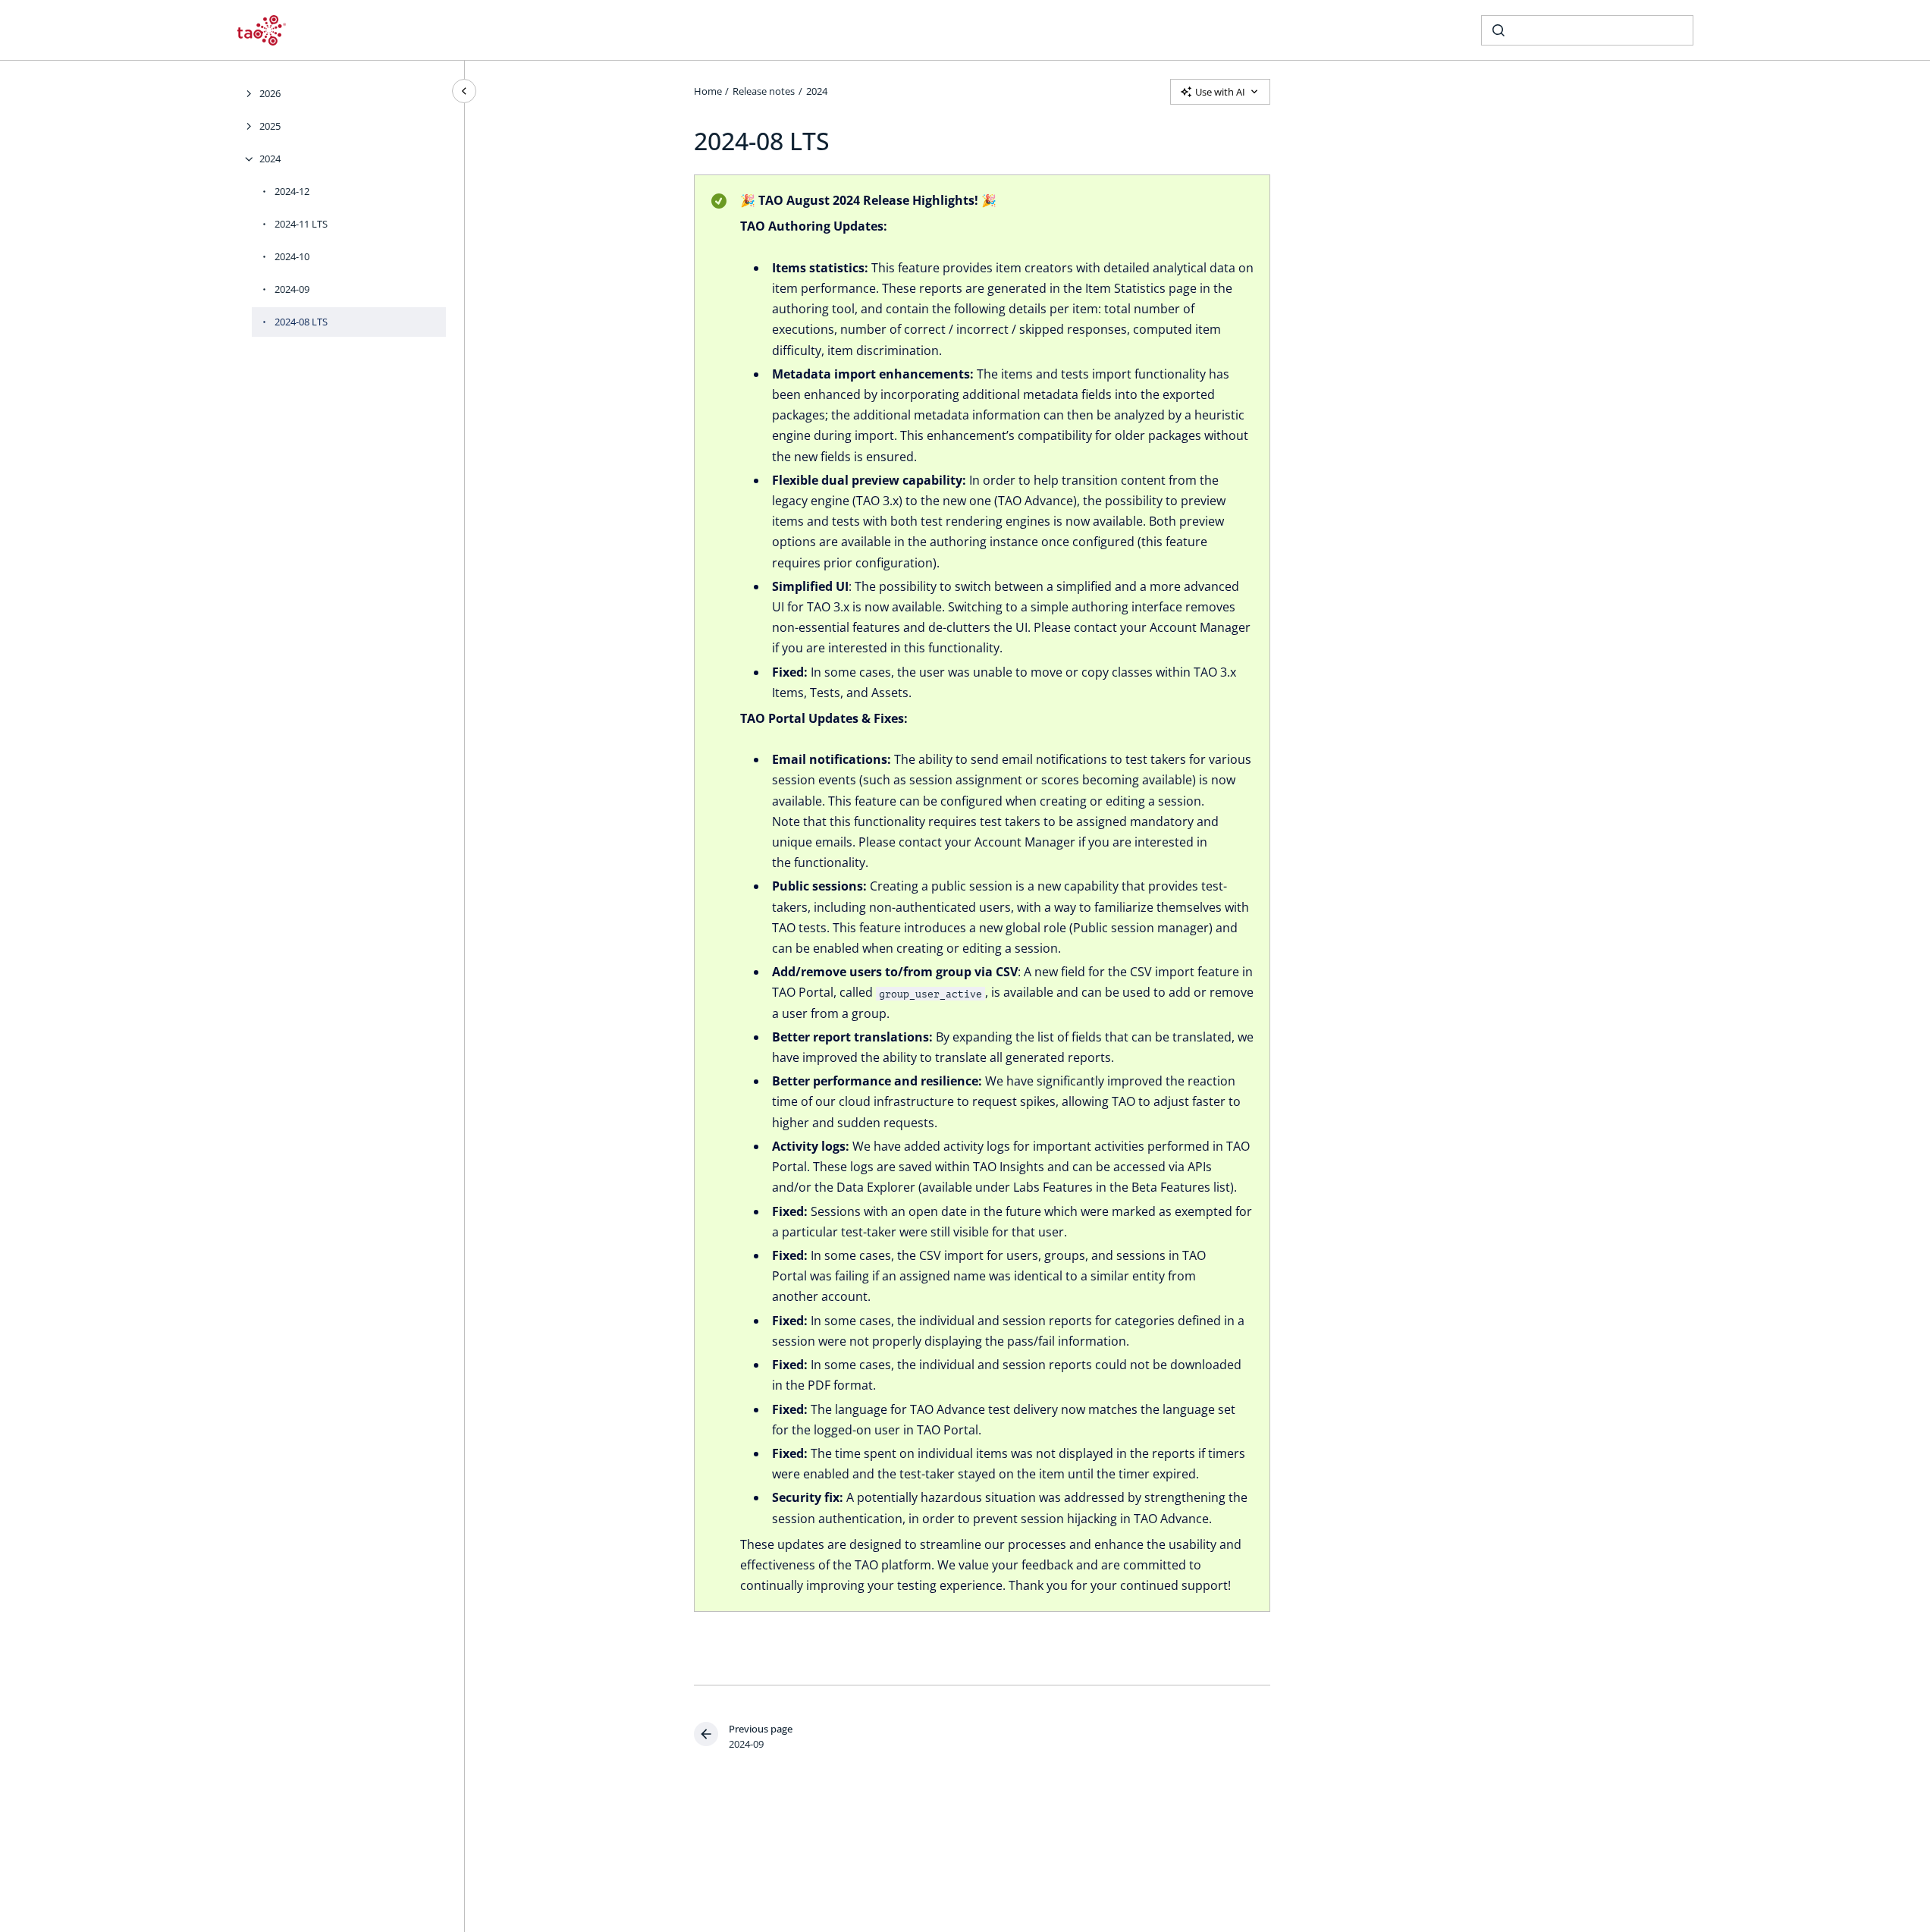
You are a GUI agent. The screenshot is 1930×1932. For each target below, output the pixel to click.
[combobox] (1587, 30)
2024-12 (292, 191)
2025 (270, 126)
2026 (270, 93)
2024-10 (292, 256)
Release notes (764, 91)
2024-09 (292, 289)
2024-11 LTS (301, 224)
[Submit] (1498, 30)
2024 (270, 159)
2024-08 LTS (301, 322)
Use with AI (1220, 92)
